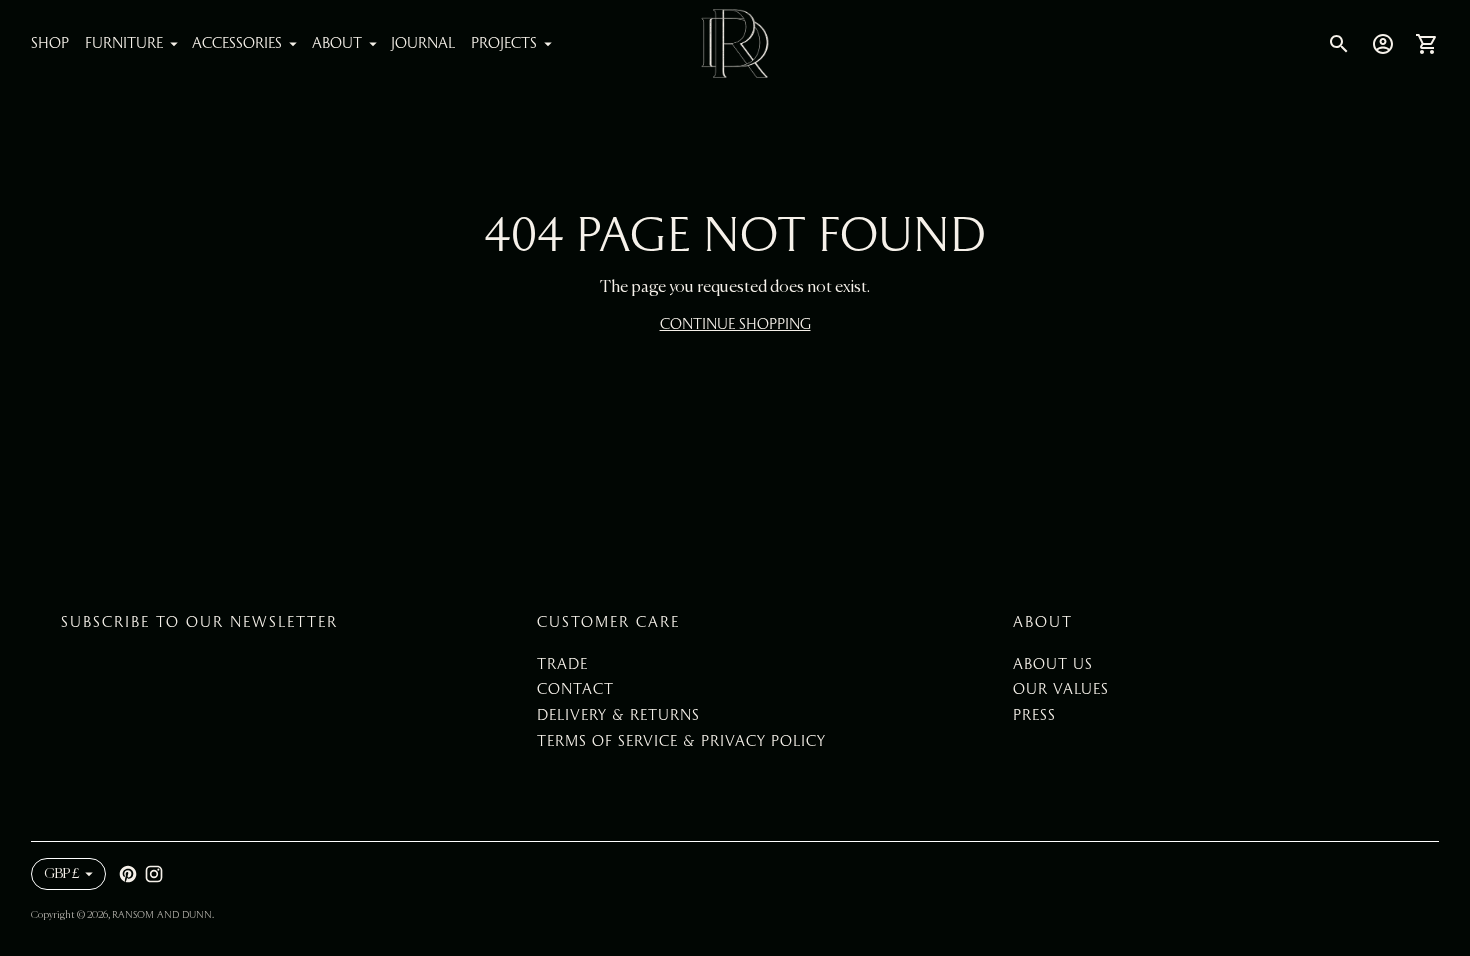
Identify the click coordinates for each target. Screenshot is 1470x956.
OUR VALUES (1061, 689)
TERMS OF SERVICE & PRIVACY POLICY (681, 741)
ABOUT (337, 43)
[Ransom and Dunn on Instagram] (154, 874)
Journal (423, 43)
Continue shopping (735, 324)
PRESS (1034, 715)
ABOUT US (1053, 664)
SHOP (50, 43)
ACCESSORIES (237, 43)
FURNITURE (124, 43)
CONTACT (575, 689)
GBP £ (62, 874)
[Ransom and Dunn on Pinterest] (128, 874)
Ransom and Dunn (162, 914)
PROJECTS (504, 43)
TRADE (562, 664)
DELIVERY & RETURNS (618, 715)
